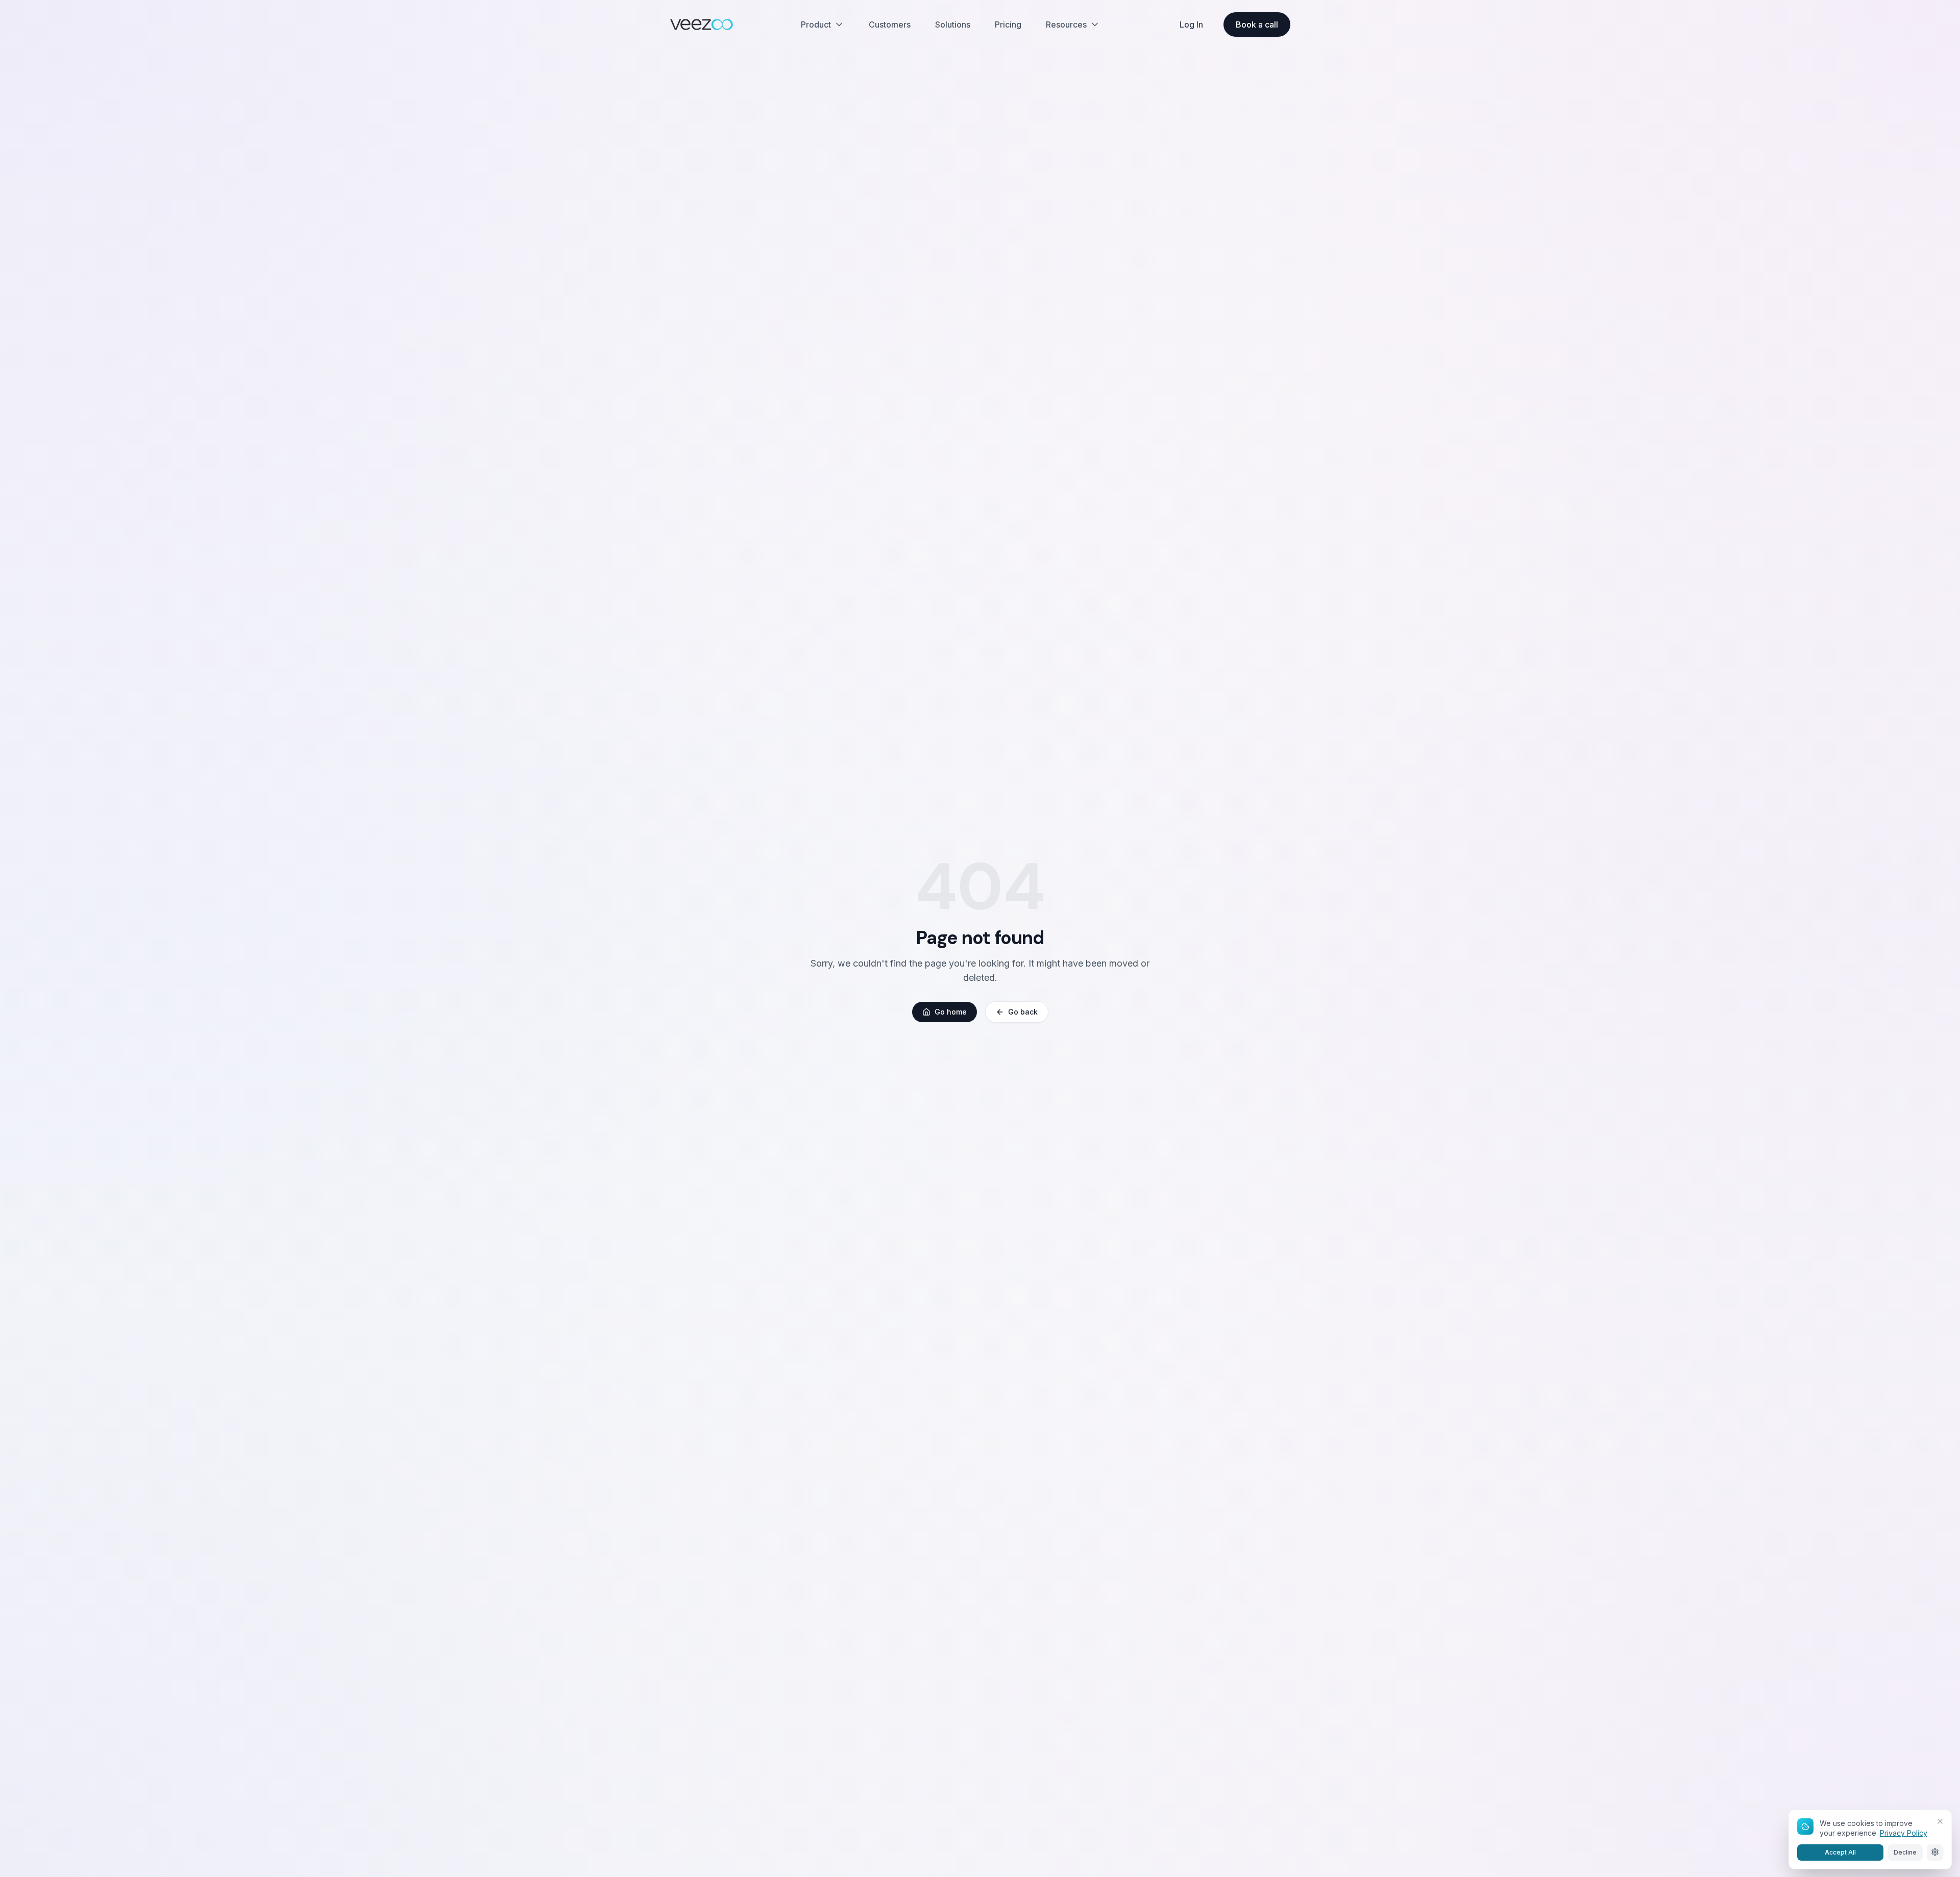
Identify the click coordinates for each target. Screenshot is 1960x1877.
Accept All (1840, 1852)
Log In (1191, 24)
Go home (951, 1012)
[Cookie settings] (1935, 1852)
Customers (890, 24)
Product (816, 24)
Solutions (953, 24)
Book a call (1257, 24)
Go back (1023, 1012)
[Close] (1940, 1821)
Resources (1066, 24)
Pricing (1008, 24)
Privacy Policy (1904, 1833)
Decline (1905, 1852)
